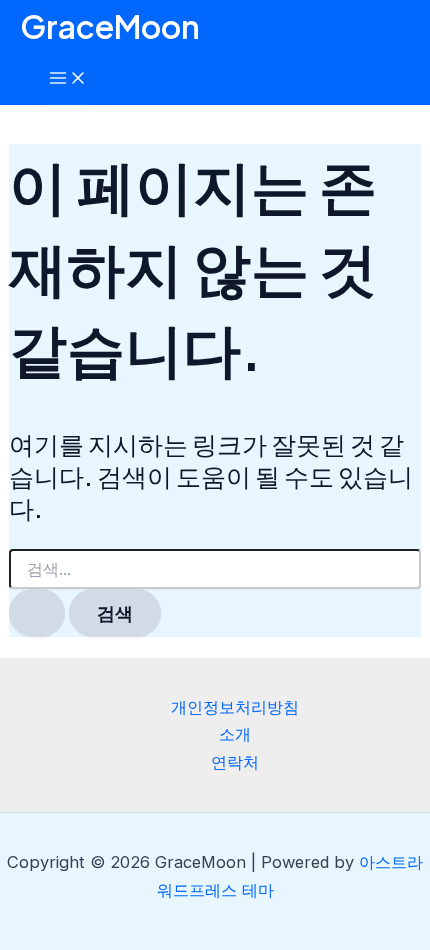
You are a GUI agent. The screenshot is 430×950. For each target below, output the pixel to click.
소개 (235, 734)
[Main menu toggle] (68, 79)
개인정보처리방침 (235, 707)
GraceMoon (110, 26)
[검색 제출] (37, 613)
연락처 (235, 762)
